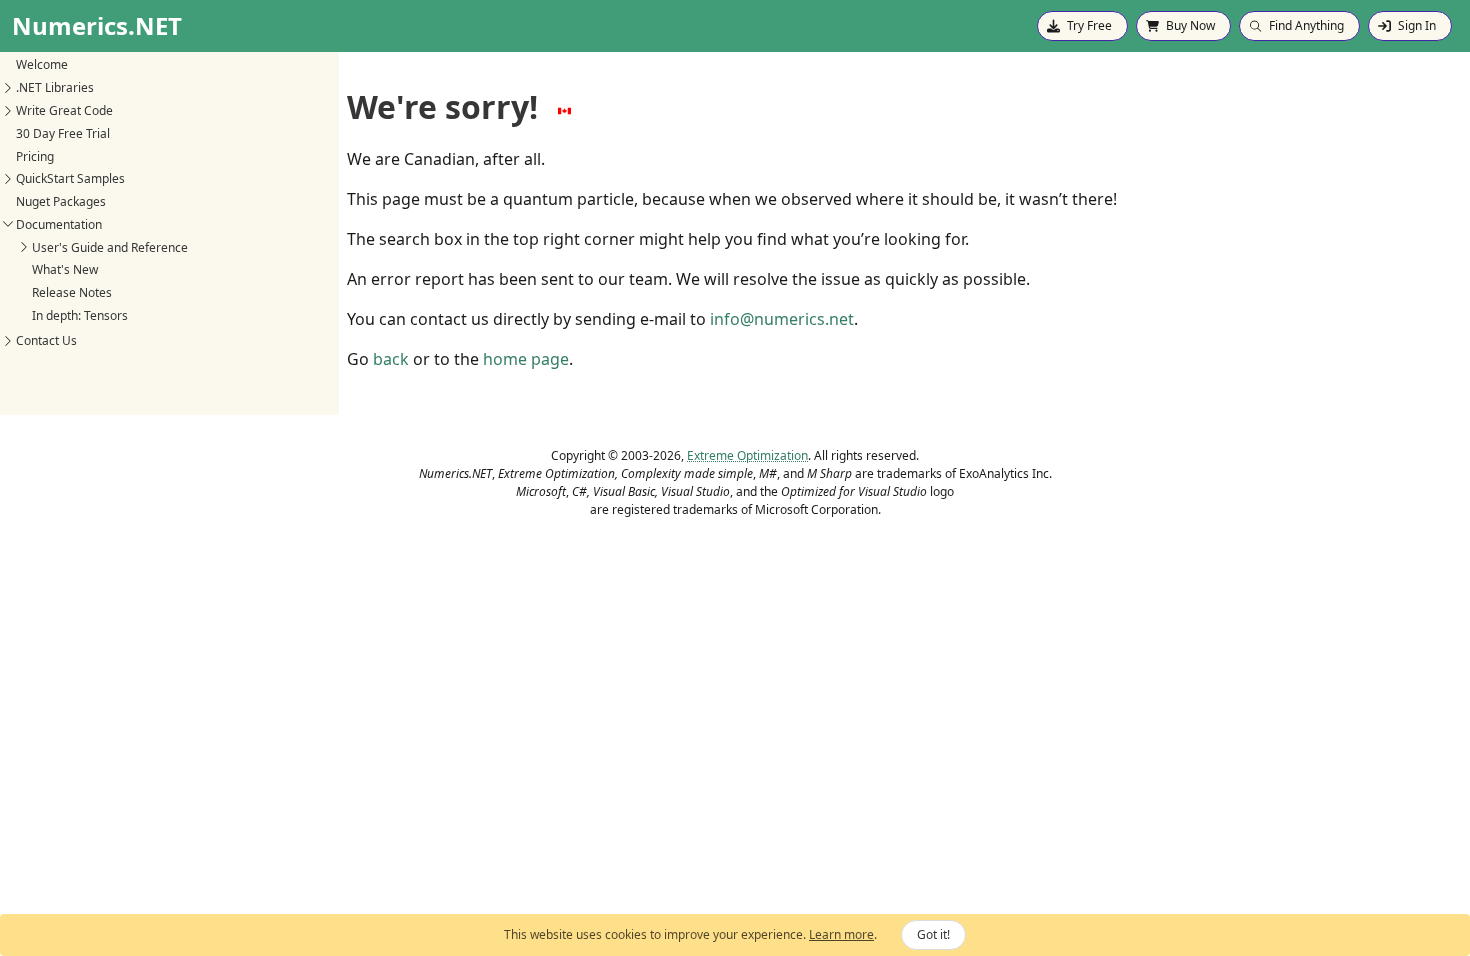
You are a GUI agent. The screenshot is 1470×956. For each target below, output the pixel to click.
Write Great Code (64, 110)
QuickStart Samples (70, 178)
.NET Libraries (55, 87)
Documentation (59, 224)
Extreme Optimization (747, 455)
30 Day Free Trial (63, 133)
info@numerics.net (782, 319)
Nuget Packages (61, 201)
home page (526, 359)
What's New (65, 269)
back (391, 359)
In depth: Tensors (80, 315)
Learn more (841, 934)
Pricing (35, 156)
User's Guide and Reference (110, 247)
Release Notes (72, 292)
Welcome (42, 64)
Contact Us (46, 340)
